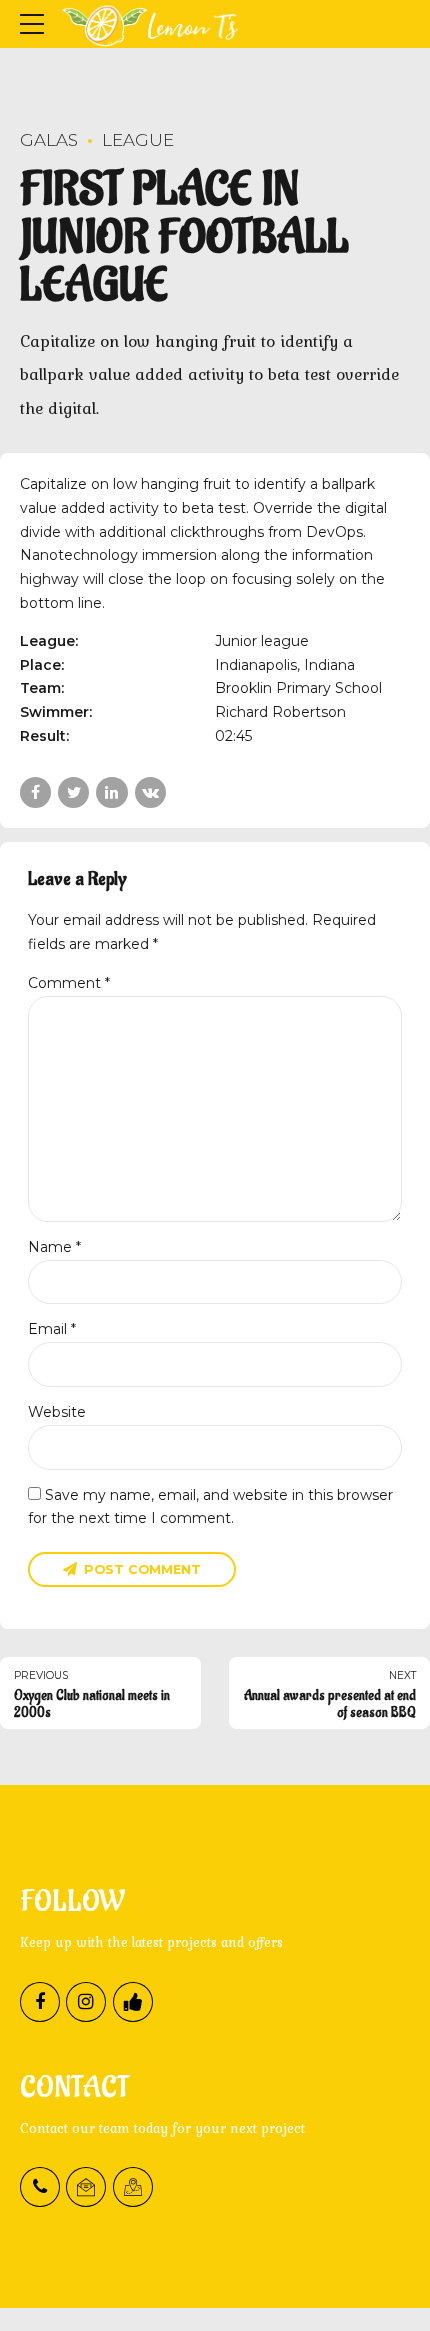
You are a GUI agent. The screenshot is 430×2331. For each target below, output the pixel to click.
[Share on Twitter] (73, 792)
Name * (54, 1247)
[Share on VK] (150, 792)
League (138, 140)
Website (57, 1412)
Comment (69, 983)
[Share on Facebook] (35, 792)
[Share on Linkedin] (111, 792)
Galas (49, 140)
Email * (52, 1329)
